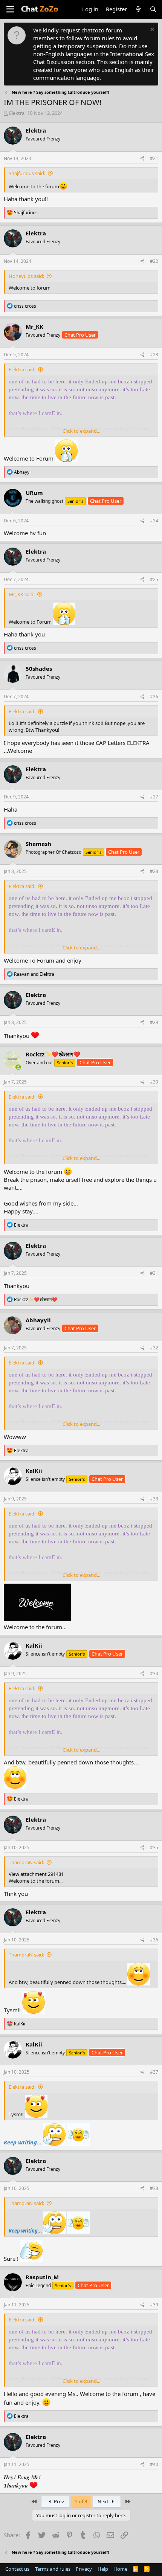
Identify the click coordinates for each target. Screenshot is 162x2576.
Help (103, 2569)
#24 (154, 521)
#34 (154, 1673)
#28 (154, 871)
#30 (154, 1082)
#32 (154, 1348)
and (34, 974)
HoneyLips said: (26, 276)
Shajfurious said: (27, 173)
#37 (154, 2072)
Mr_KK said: (22, 594)
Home (120, 2569)
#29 (154, 1022)
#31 (154, 1273)
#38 (154, 2188)
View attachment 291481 (36, 1874)
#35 (154, 1847)
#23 (154, 355)
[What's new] (138, 9)
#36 (154, 1940)
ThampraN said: (26, 1862)
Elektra (17, 113)
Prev (58, 2501)
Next (104, 2501)
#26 (154, 697)
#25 (154, 579)
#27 (154, 797)
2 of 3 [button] (81, 2501)
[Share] (143, 159)
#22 (154, 261)
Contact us (17, 2569)
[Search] (153, 9)
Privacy (84, 2569)
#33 (154, 1499)
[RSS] (147, 2569)
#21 (154, 158)
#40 (154, 2464)
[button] (10, 9)
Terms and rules (53, 2569)
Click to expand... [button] (81, 431)
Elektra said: (22, 369)
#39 (154, 2305)
